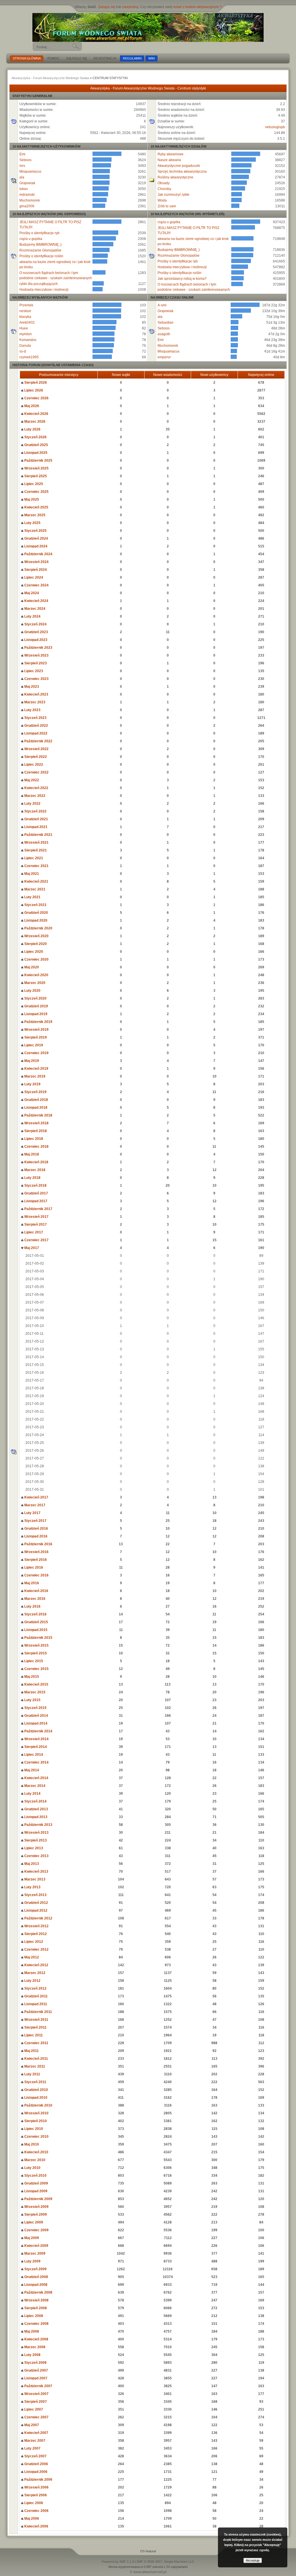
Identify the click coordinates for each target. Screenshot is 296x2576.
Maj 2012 (31, 1957)
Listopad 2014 (35, 1723)
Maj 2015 (31, 1677)
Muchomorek (30, 200)
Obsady (164, 183)
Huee (24, 328)
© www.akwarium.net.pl (148, 2572)
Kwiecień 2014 (36, 1778)
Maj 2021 (31, 874)
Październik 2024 (38, 554)
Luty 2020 (32, 991)
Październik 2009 (38, 2199)
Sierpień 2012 (35, 1934)
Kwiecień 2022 (36, 788)
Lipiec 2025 (33, 484)
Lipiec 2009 (33, 2222)
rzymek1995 (29, 357)
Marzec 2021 (34, 889)
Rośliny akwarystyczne (175, 177)
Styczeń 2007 (35, 2456)
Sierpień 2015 (35, 1653)
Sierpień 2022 (35, 757)
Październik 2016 (38, 1544)
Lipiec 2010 (33, 2129)
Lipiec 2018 (33, 1139)
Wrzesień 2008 (36, 2300)
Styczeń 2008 (35, 2363)
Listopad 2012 (35, 1910)
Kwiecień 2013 (36, 1872)
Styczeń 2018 (35, 1186)
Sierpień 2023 (35, 663)
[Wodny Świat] (148, 27)
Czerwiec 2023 (36, 679)
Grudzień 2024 (36, 538)
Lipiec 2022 (33, 765)
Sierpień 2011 (35, 2027)
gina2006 (27, 206)
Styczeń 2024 (35, 624)
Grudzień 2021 (36, 819)
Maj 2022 (31, 780)
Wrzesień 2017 (36, 1217)
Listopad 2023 (35, 640)
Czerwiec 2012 (36, 1949)
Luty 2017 (32, 1513)
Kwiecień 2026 (36, 414)
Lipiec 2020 (33, 952)
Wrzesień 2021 (36, 842)
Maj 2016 (31, 1583)
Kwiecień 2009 (36, 2246)
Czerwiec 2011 (36, 2043)
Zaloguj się (107, 7)
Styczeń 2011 (35, 2082)
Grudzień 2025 (36, 445)
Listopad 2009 (35, 2191)
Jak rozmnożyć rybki (173, 195)
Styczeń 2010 (35, 2176)
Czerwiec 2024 (36, 585)
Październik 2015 (38, 1638)
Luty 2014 (32, 1794)
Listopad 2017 (35, 1201)
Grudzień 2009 (36, 2183)
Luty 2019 (32, 1084)
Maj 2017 (31, 1248)
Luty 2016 (32, 1606)
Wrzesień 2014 (36, 1739)
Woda (162, 200)
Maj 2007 (31, 2425)
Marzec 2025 (34, 515)
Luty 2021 (32, 897)
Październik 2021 (38, 835)
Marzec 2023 (34, 702)
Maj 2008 (31, 2331)
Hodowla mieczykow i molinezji (44, 290)
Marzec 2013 (34, 1879)
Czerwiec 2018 (36, 1147)
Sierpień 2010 (35, 2121)
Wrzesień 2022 (36, 749)
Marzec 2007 (34, 2441)
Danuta (25, 346)
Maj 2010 (31, 2144)
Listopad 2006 (35, 2472)
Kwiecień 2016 (36, 1591)
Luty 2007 (32, 2448)
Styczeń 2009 (35, 2269)
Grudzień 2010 (36, 2090)
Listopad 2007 (35, 2378)
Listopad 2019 (35, 1014)
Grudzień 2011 (36, 1996)
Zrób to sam (167, 206)
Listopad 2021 (35, 827)
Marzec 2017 (34, 1505)
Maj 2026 (31, 406)
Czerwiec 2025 (36, 492)
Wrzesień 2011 (36, 2020)
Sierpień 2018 (35, 1131)
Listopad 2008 (35, 2285)
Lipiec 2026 (33, 390)
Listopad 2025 (35, 453)
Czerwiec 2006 (36, 2511)
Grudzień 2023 (36, 632)
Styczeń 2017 (35, 1521)
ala (22, 177)
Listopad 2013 (35, 1817)
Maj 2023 (31, 687)
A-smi (162, 305)
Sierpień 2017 (35, 1224)
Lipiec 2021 (33, 858)
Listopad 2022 (35, 733)
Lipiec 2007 (33, 2409)
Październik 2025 (38, 461)
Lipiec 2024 (33, 577)
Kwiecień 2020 (36, 975)
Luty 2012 (32, 1981)
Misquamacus (30, 172)
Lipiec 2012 (33, 1942)
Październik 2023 (38, 648)
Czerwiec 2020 (36, 959)
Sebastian (165, 323)
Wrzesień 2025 (36, 468)
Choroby (164, 189)
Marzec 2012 (34, 1973)
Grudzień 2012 (36, 1903)
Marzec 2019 (34, 1076)
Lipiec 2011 (33, 2035)
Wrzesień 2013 (36, 1833)
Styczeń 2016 (35, 1614)
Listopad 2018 (35, 1108)
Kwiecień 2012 (36, 1965)
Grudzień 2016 (36, 1529)
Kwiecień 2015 (36, 1684)
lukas (24, 189)
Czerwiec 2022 (36, 772)
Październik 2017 (38, 1209)
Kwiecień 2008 (36, 2339)
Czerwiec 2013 (36, 1856)
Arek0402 (27, 323)
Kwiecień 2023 (36, 694)
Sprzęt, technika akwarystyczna (182, 172)
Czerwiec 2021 (36, 866)
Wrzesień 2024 (36, 562)
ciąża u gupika (31, 239)
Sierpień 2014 (35, 1747)
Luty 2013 (32, 1887)
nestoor (25, 311)
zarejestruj (130, 7)
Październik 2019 (38, 1022)
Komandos (28, 340)
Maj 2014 (31, 1770)
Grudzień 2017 (36, 1193)
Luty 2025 (32, 523)
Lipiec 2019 (33, 1045)
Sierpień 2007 (35, 2402)
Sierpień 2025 (35, 476)
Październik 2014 (38, 1731)
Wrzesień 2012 (36, 1926)
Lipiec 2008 (33, 2316)
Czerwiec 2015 (36, 1669)
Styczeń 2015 (35, 1708)
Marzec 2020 (34, 983)
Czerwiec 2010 (36, 2137)
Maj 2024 (31, 593)
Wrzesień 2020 (36, 936)
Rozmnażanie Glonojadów (40, 250)
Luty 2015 (32, 1700)
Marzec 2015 (34, 1692)
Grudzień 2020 (36, 913)
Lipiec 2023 (33, 671)
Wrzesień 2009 (36, 2207)
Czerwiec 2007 (36, 2417)
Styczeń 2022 (35, 811)
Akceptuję (253, 2560)
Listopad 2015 (35, 1630)
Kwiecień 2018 (36, 1162)
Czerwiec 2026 (36, 398)
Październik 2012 (38, 1918)
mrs (22, 166)
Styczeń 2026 (35, 437)
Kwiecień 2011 (36, 2059)
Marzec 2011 (34, 2066)
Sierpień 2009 (35, 2215)
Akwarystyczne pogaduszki (179, 166)
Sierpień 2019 (35, 1037)
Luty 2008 (32, 2355)
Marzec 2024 (34, 609)
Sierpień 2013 (35, 1840)
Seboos (25, 160)
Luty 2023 (32, 710)
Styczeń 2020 (35, 998)
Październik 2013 (38, 1825)
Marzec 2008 (34, 2347)
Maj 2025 (31, 499)
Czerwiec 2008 (36, 2324)
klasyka (25, 317)
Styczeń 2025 (35, 531)
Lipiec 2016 (33, 1567)
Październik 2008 (38, 2292)
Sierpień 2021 (35, 850)
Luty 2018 (32, 1178)
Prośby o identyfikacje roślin (41, 256)
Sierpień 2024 (35, 570)
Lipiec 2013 (33, 1848)
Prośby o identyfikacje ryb (39, 233)
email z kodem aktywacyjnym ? (197, 7)
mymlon (26, 334)
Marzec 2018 (34, 1170)
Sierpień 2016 (35, 1560)
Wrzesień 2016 (36, 1552)
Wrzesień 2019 (36, 1030)
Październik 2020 (38, 928)
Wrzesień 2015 (36, 1645)
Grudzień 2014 (36, 1716)
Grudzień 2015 (36, 1622)
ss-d (23, 351)
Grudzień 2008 (36, 2277)
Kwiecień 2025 (36, 507)
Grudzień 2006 (36, 2464)
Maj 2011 (31, 2051)
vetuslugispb (275, 127)
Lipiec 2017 (33, 1232)
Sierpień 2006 (35, 2495)
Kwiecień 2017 (36, 1497)
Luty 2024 (32, 616)
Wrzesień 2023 (36, 655)
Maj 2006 (31, 2519)
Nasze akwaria (169, 160)
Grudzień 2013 (36, 1809)
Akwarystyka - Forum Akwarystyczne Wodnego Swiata (50, 78)
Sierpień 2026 (35, 383)
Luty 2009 (32, 2261)
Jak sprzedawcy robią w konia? (182, 279)
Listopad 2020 (35, 920)
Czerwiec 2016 (36, 1575)
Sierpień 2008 (35, 2308)
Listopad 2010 (35, 2098)
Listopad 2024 (35, 546)
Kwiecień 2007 (36, 2433)
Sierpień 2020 (35, 944)
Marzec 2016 (34, 1599)
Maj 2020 (31, 967)
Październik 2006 (38, 2480)
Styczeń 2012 (35, 1988)
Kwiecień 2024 (36, 601)
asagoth (164, 334)
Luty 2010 (32, 2168)
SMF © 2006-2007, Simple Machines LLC (165, 2562)
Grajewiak (27, 183)
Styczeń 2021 (35, 905)
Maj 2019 (31, 1061)
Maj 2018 (31, 1154)
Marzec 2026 (34, 422)
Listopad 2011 (35, 2004)
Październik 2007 (38, 2386)
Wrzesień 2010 (36, 2113)
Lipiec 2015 (33, 1661)
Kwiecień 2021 (36, 881)
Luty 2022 (32, 804)
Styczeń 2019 (35, 1092)
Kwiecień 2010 (36, 2152)
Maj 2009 (31, 2238)
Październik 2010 (38, 2105)
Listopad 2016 (35, 1536)
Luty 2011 (32, 2074)
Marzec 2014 (34, 1786)
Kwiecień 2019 (36, 1069)
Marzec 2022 (34, 796)
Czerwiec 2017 (36, 1240)
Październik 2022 (38, 741)
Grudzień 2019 (36, 1006)
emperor (164, 357)
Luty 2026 (32, 429)
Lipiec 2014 (33, 1755)
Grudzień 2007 (36, 2370)
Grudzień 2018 (36, 1100)
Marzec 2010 (34, 2160)
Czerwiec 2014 (36, 1762)
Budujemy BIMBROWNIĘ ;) (40, 245)
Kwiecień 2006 (36, 2526)
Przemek (26, 305)
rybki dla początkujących (39, 284)
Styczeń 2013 (35, 1895)
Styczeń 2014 (35, 1801)
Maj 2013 (31, 1864)
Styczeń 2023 (35, 718)
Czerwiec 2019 (36, 1053)
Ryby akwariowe (171, 154)
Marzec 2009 (34, 2253)
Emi (22, 154)
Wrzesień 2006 (36, 2487)
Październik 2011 (38, 2012)
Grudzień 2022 (36, 726)
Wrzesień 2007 (36, 2394)
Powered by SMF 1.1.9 (118, 2562)
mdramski (27, 195)
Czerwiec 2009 (36, 2230)
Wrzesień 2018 (36, 1123)
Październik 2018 (38, 1115)
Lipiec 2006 (33, 2503)
